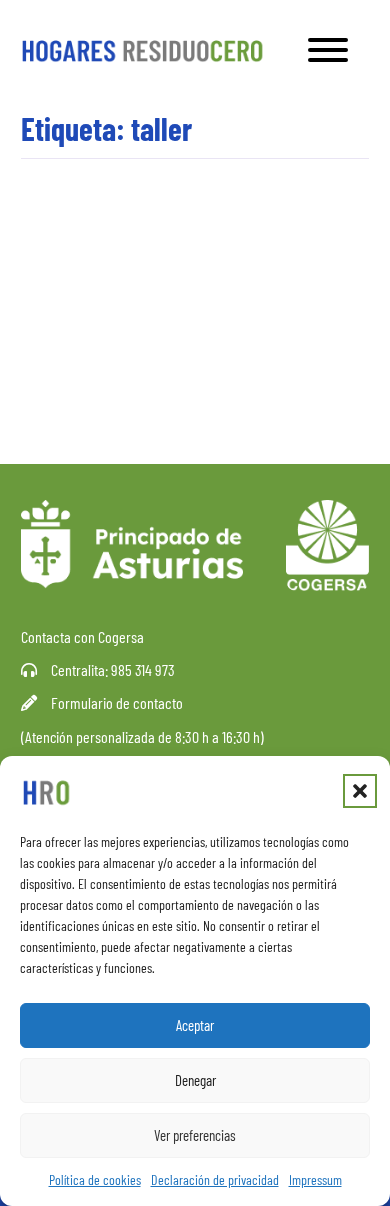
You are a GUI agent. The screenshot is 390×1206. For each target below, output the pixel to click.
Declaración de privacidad (215, 1179)
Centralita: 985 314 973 (113, 669)
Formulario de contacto (117, 702)
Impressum (315, 1179)
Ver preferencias (195, 1135)
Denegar (195, 1080)
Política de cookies (95, 1179)
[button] (360, 791)
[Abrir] (328, 50)
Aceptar (195, 1025)
